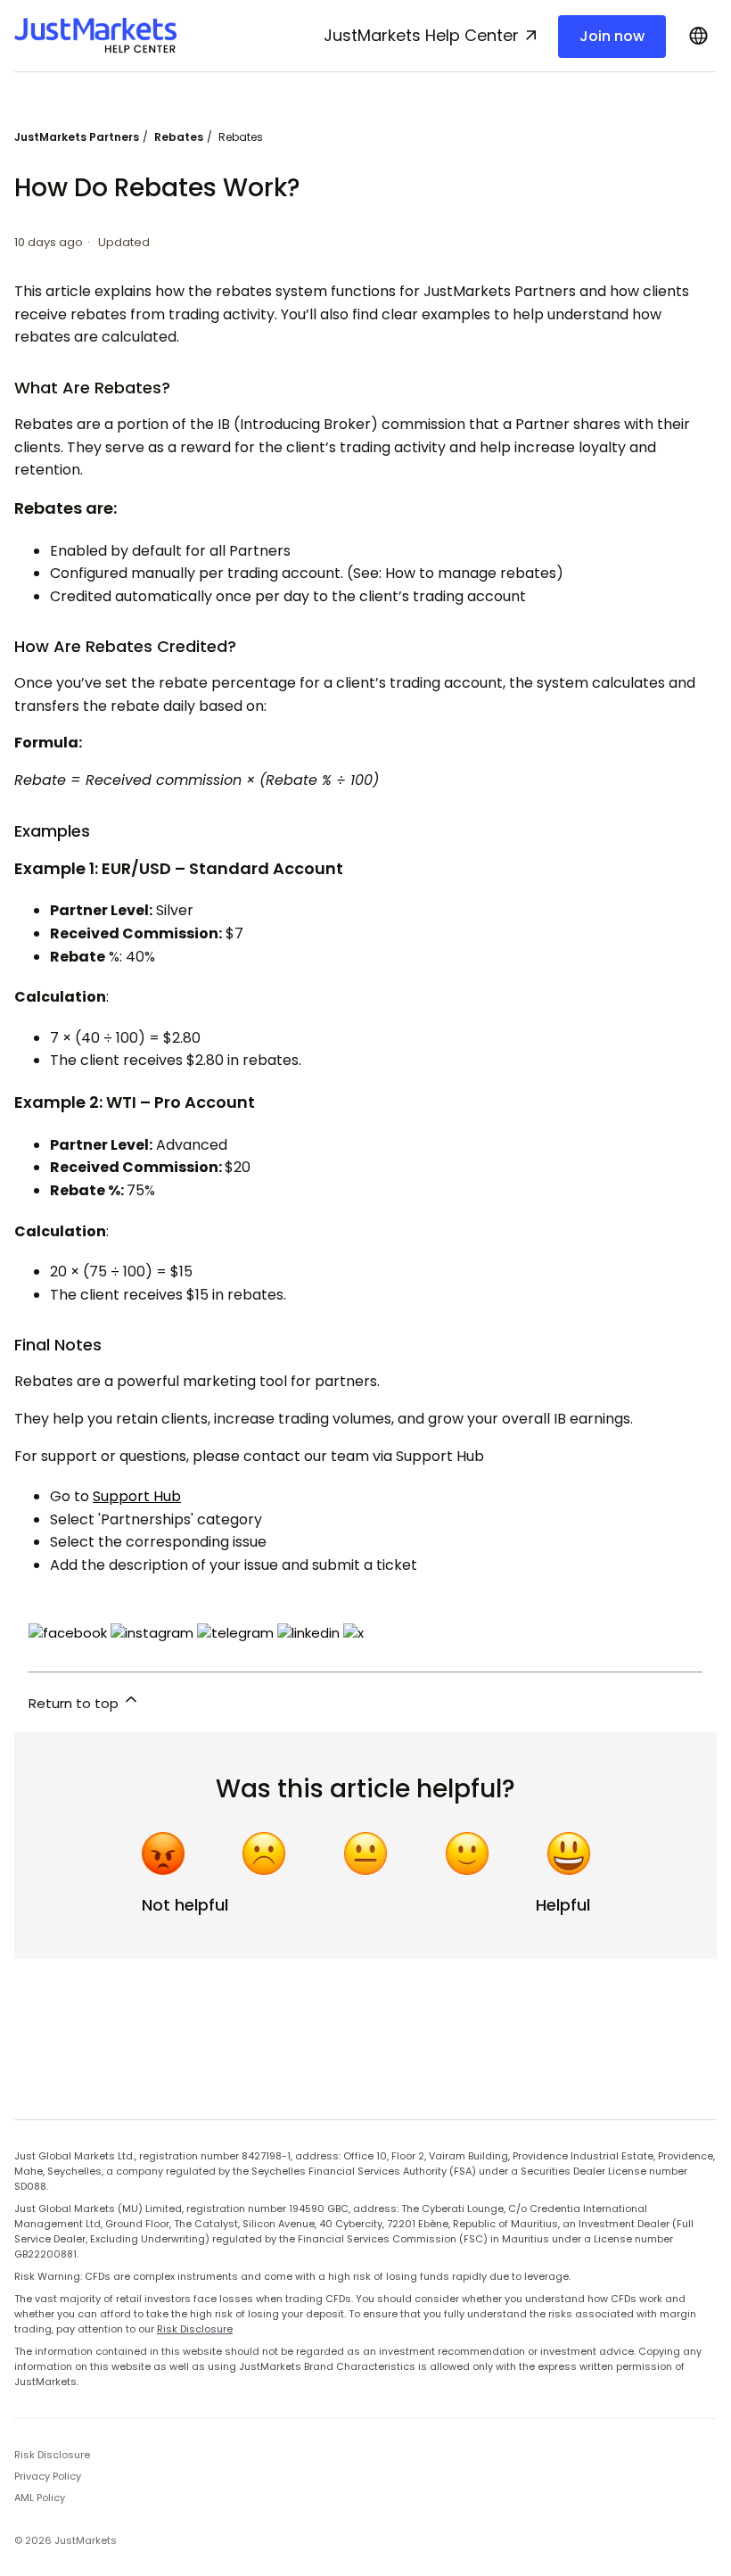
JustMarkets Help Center (421, 35)
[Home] (95, 36)
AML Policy (40, 2498)
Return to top (75, 1703)
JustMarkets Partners (77, 137)
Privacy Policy (48, 2476)
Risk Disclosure (195, 2329)
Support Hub (137, 1496)
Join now (612, 36)
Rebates (179, 137)
